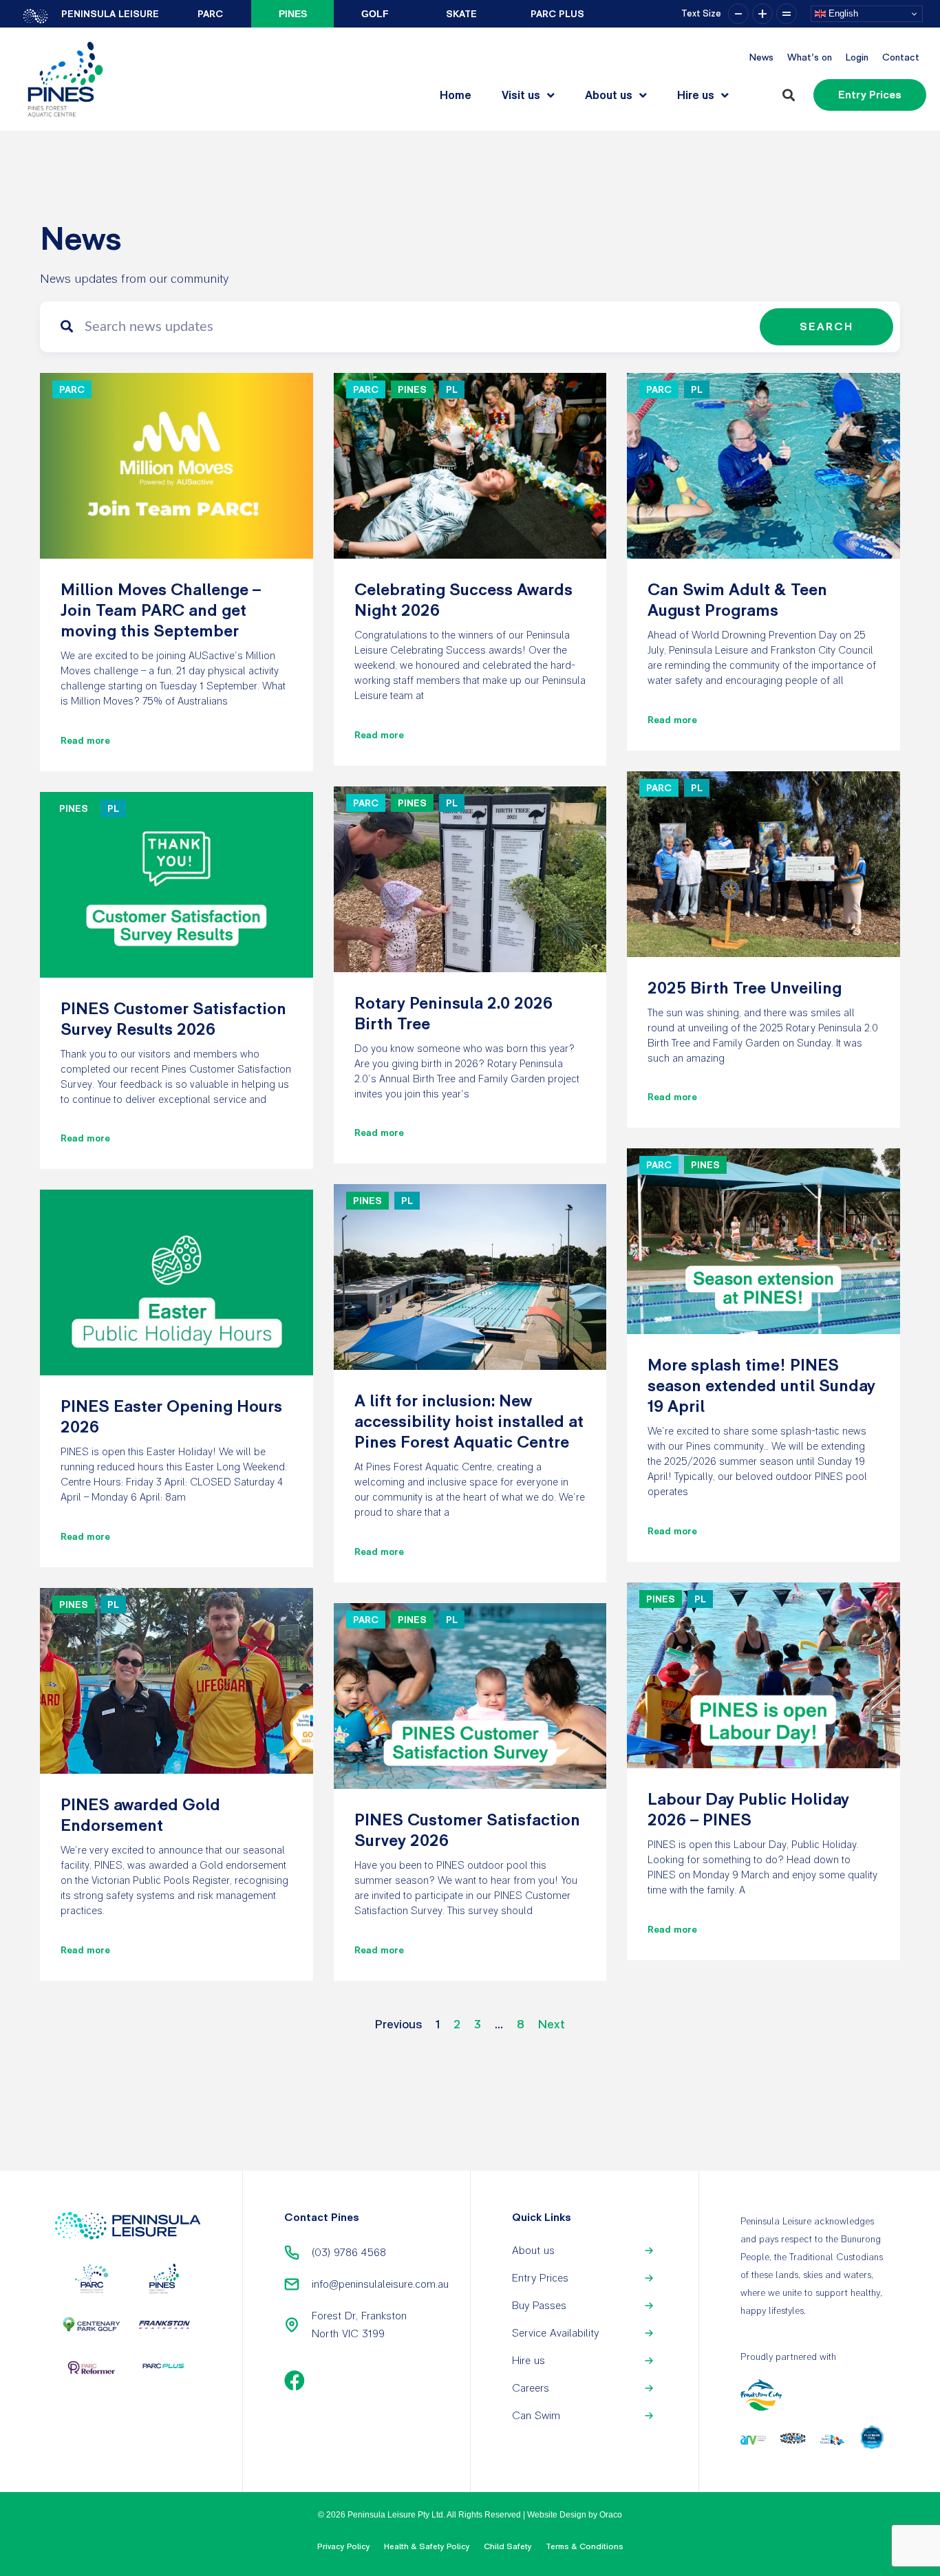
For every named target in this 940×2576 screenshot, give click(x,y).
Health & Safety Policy (427, 2546)
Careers (531, 2388)
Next (552, 2024)
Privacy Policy (344, 2546)
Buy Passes (539, 2305)
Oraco (611, 2515)
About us (609, 95)
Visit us (521, 95)
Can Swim (536, 2415)
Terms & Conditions (585, 2546)
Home (456, 95)
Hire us (696, 95)
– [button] (738, 14)
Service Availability (555, 2333)
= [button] (787, 14)
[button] (788, 95)
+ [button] (762, 14)
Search (826, 326)
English (842, 13)
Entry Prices (540, 2278)
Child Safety (508, 2546)
